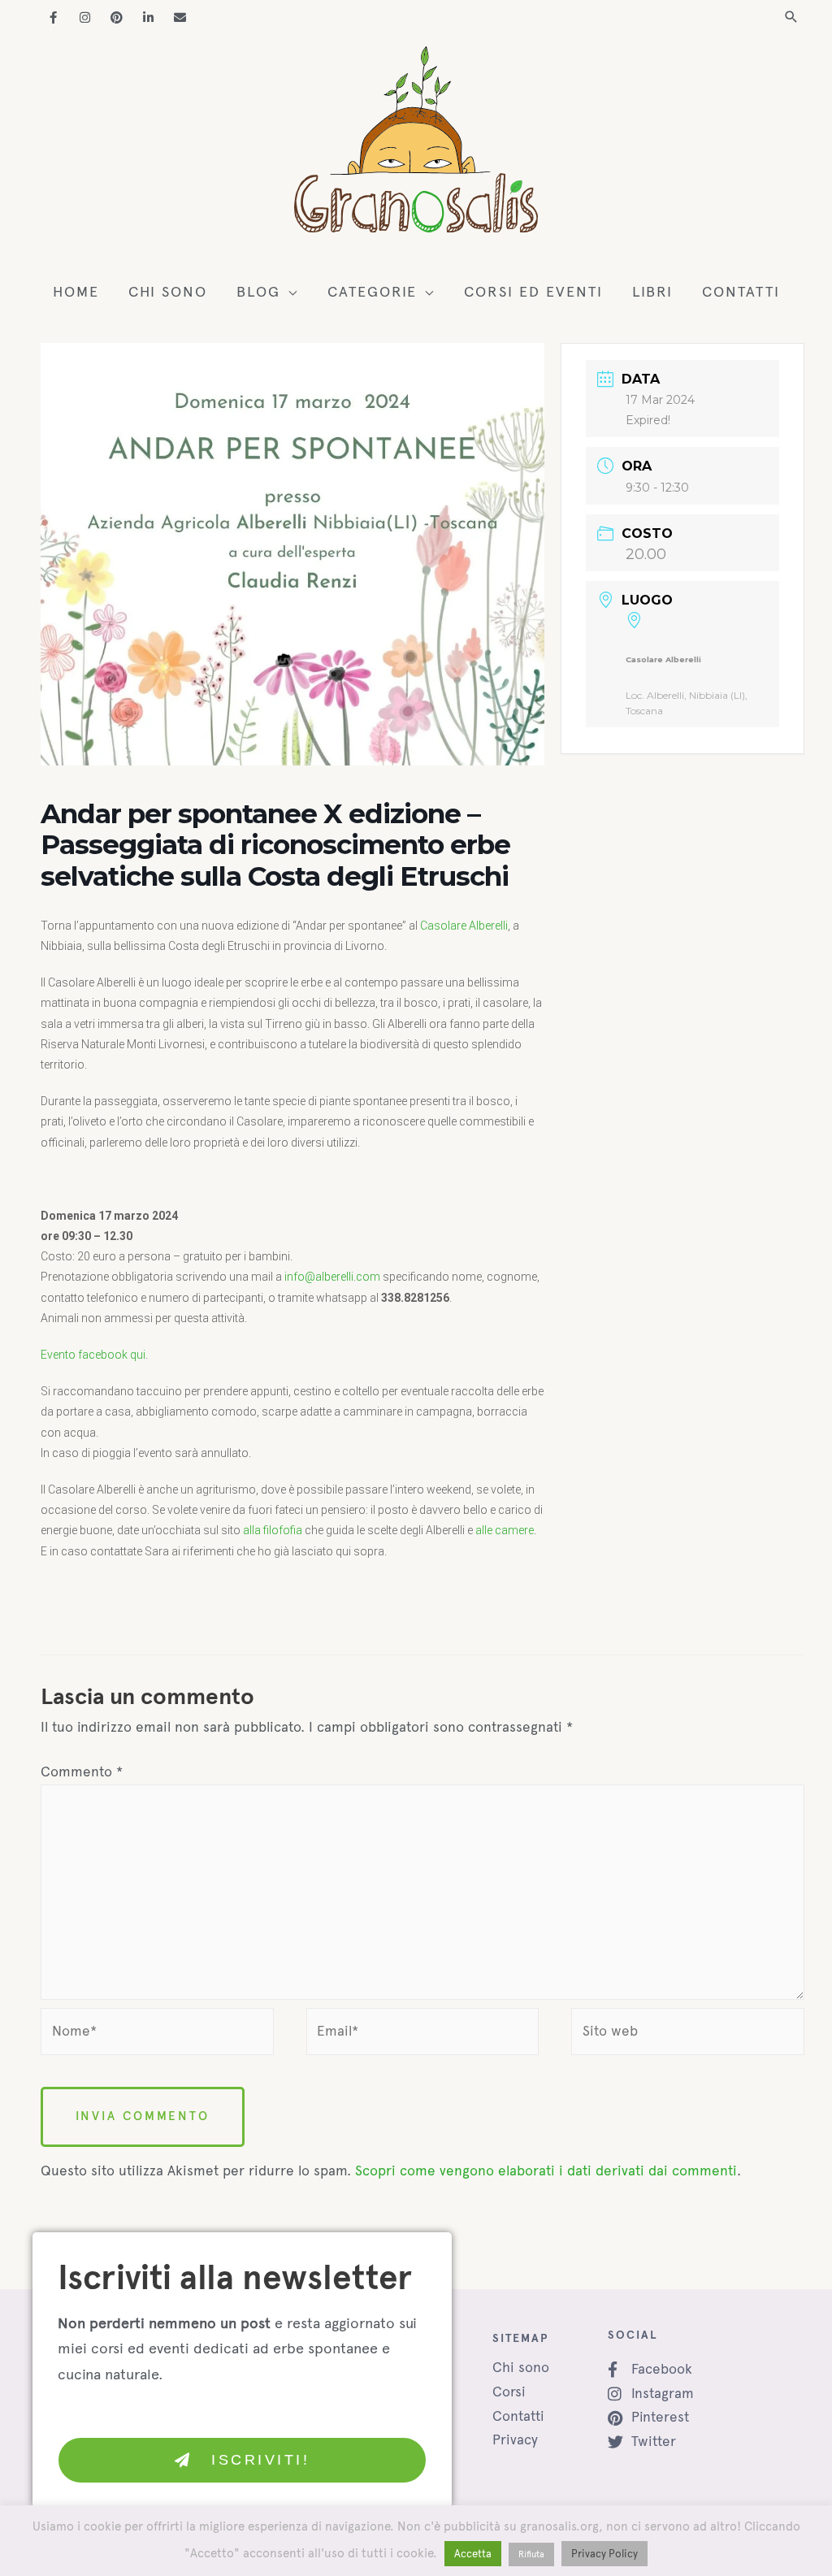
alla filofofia (273, 1530)
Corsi (509, 2392)
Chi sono (521, 2367)
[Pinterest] (117, 17)
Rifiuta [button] (531, 2554)
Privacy (515, 2439)
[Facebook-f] (53, 17)
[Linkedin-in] (148, 17)
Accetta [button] (473, 2554)
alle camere (505, 1530)
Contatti (518, 2416)
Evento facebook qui (93, 1355)
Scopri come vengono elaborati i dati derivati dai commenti (546, 2171)
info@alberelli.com (332, 1277)
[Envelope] (180, 17)
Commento (82, 1772)
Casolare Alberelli (464, 926)
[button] (791, 17)
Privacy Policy (604, 2554)
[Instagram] (85, 17)
